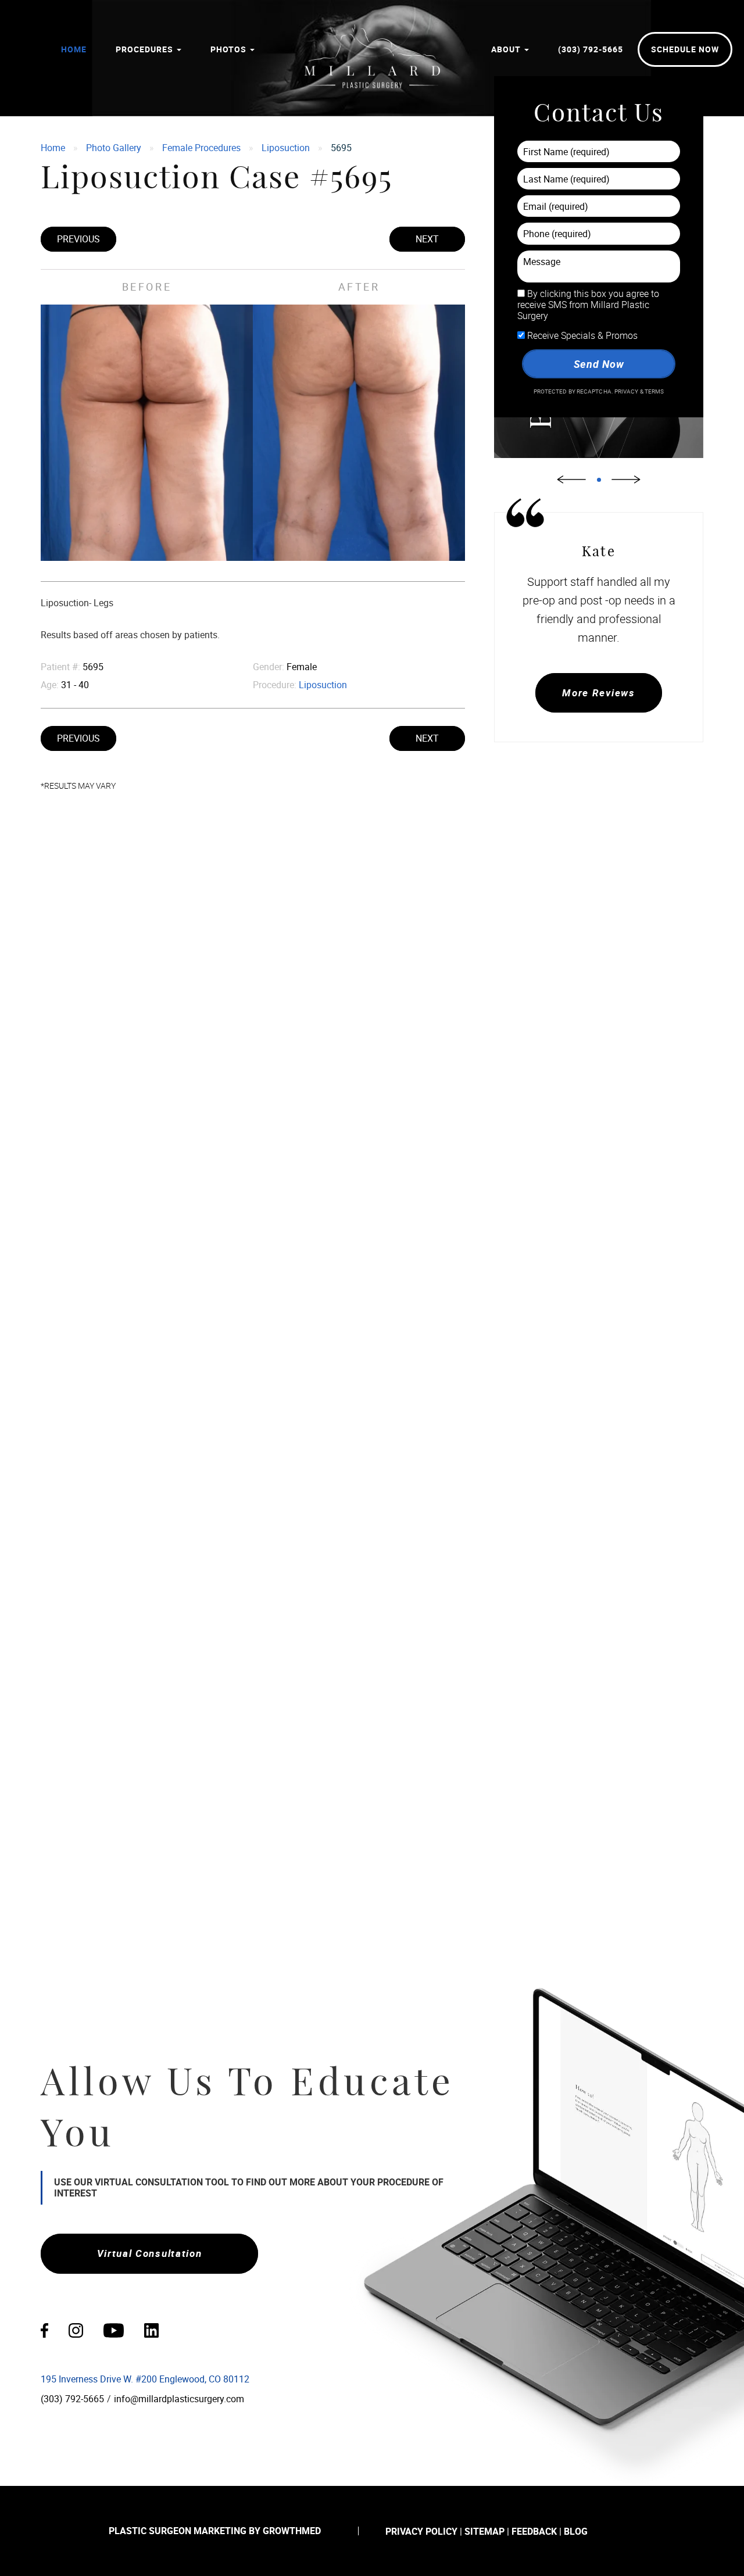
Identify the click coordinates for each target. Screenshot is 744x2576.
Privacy (627, 391)
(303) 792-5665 (591, 49)
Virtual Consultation (150, 2253)
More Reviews (598, 693)
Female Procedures (201, 148)
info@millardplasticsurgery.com (179, 2399)
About (507, 49)
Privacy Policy (421, 2531)
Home (74, 49)
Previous (78, 239)
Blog (576, 2531)
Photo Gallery (114, 148)
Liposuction (286, 148)
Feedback (534, 2531)
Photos (230, 49)
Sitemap (484, 2531)
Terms (654, 391)
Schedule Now (685, 49)
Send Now (598, 364)
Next (427, 239)
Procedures (146, 49)
